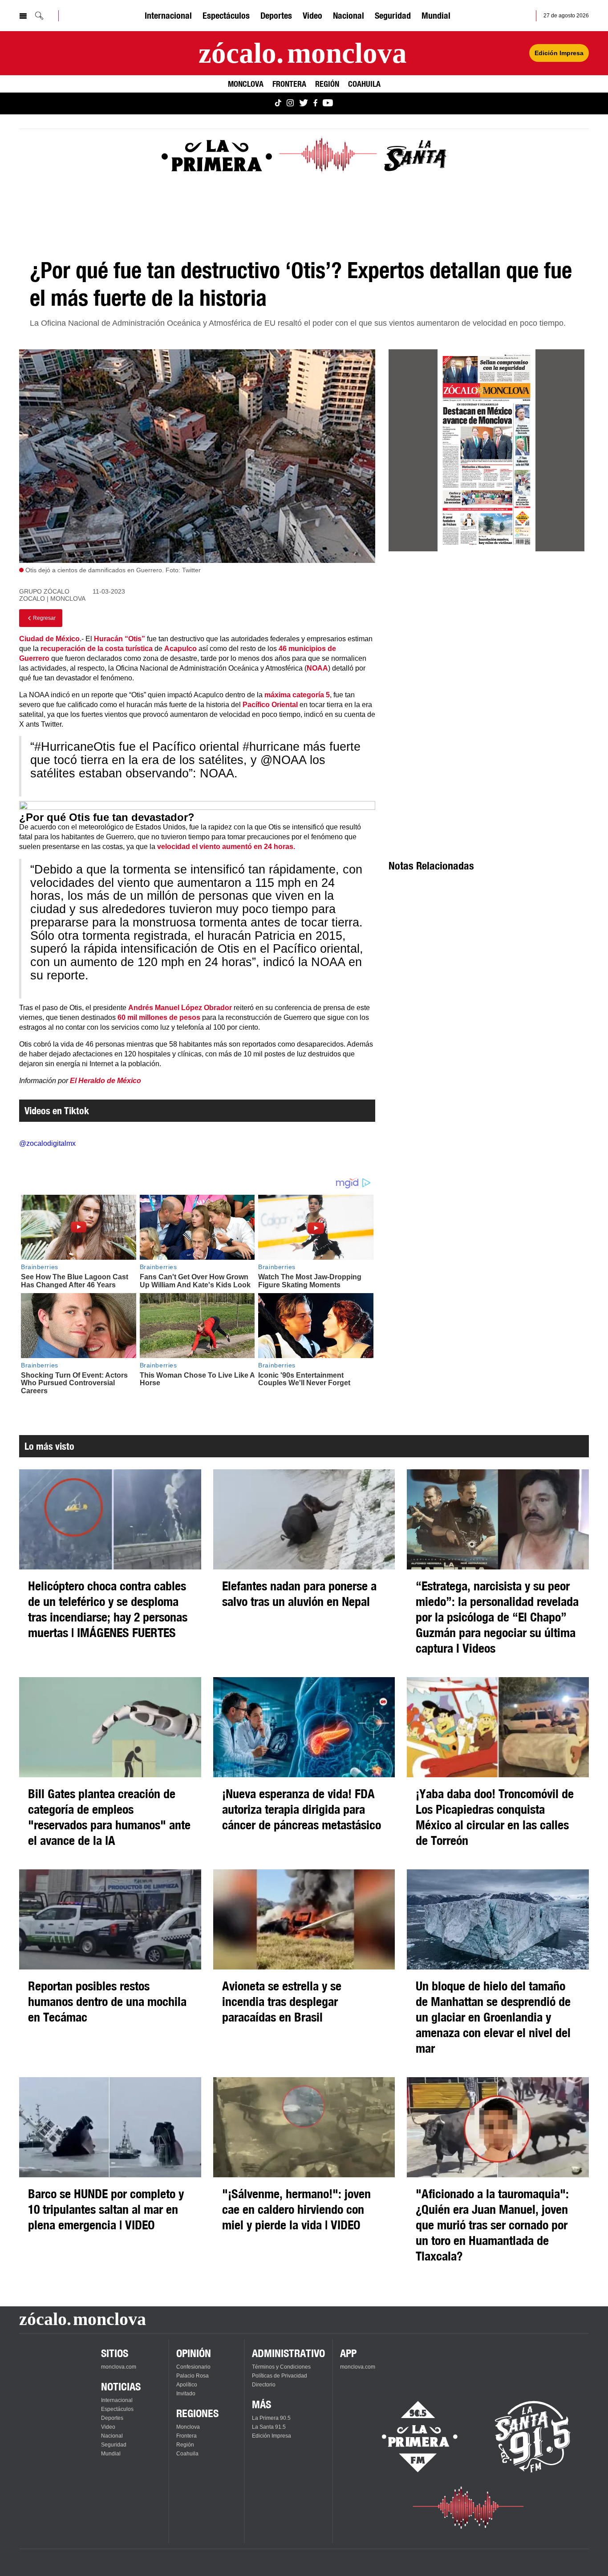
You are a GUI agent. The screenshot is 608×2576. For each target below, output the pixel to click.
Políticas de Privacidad (280, 2376)
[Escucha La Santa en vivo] (533, 2437)
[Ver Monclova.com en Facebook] (315, 103)
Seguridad (393, 15)
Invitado (186, 2394)
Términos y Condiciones (281, 2367)
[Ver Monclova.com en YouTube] (328, 103)
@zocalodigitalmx (47, 1143)
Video (312, 15)
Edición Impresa (559, 53)
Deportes (276, 15)
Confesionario (193, 2367)
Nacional (349, 15)
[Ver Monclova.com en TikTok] (278, 103)
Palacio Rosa (193, 2376)
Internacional (168, 15)
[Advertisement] (486, 639)
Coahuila (364, 84)
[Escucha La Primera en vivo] (412, 2437)
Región (327, 84)
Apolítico (187, 2385)
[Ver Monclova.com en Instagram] (290, 103)
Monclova (246, 84)
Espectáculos (226, 15)
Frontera (289, 84)
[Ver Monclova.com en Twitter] (304, 103)
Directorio (264, 2385)
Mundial (436, 15)
